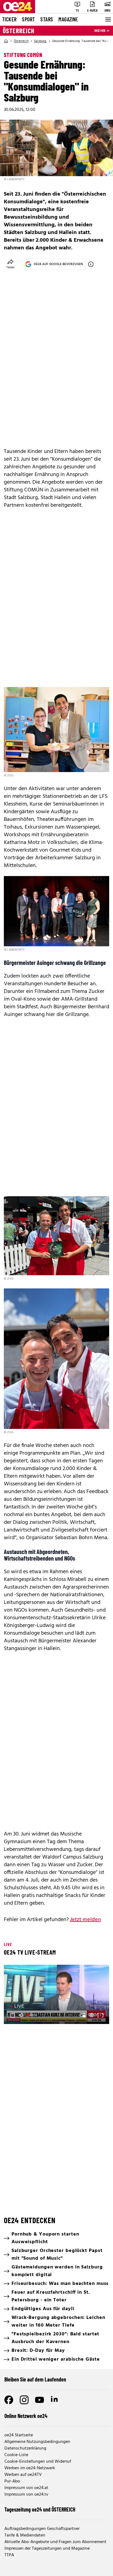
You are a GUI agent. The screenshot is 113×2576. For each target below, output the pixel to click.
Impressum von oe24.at (26, 2488)
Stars (47, 19)
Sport (28, 19)
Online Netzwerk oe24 (26, 2416)
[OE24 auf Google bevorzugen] (91, 264)
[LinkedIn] (55, 2400)
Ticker (9, 19)
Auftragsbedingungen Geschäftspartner (42, 2529)
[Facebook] (9, 2400)
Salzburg (40, 41)
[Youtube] (39, 2400)
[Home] (6, 41)
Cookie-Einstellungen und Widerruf (38, 2462)
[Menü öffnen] (108, 19)
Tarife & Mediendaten (25, 2535)
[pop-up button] (92, 2015)
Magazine (68, 19)
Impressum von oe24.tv (26, 2495)
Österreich (19, 31)
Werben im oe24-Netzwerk (30, 2468)
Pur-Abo (12, 2481)
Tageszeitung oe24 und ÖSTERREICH (40, 2509)
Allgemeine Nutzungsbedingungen (37, 2442)
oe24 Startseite (19, 2435)
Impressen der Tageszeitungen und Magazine (47, 2549)
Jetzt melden (85, 1920)
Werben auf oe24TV (23, 2475)
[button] (57, 1995)
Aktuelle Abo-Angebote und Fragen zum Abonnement (55, 2542)
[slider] (33, 2015)
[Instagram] (24, 2400)
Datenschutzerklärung (25, 2448)
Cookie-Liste (16, 2455)
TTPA (9, 2555)
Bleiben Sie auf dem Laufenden (35, 2379)
